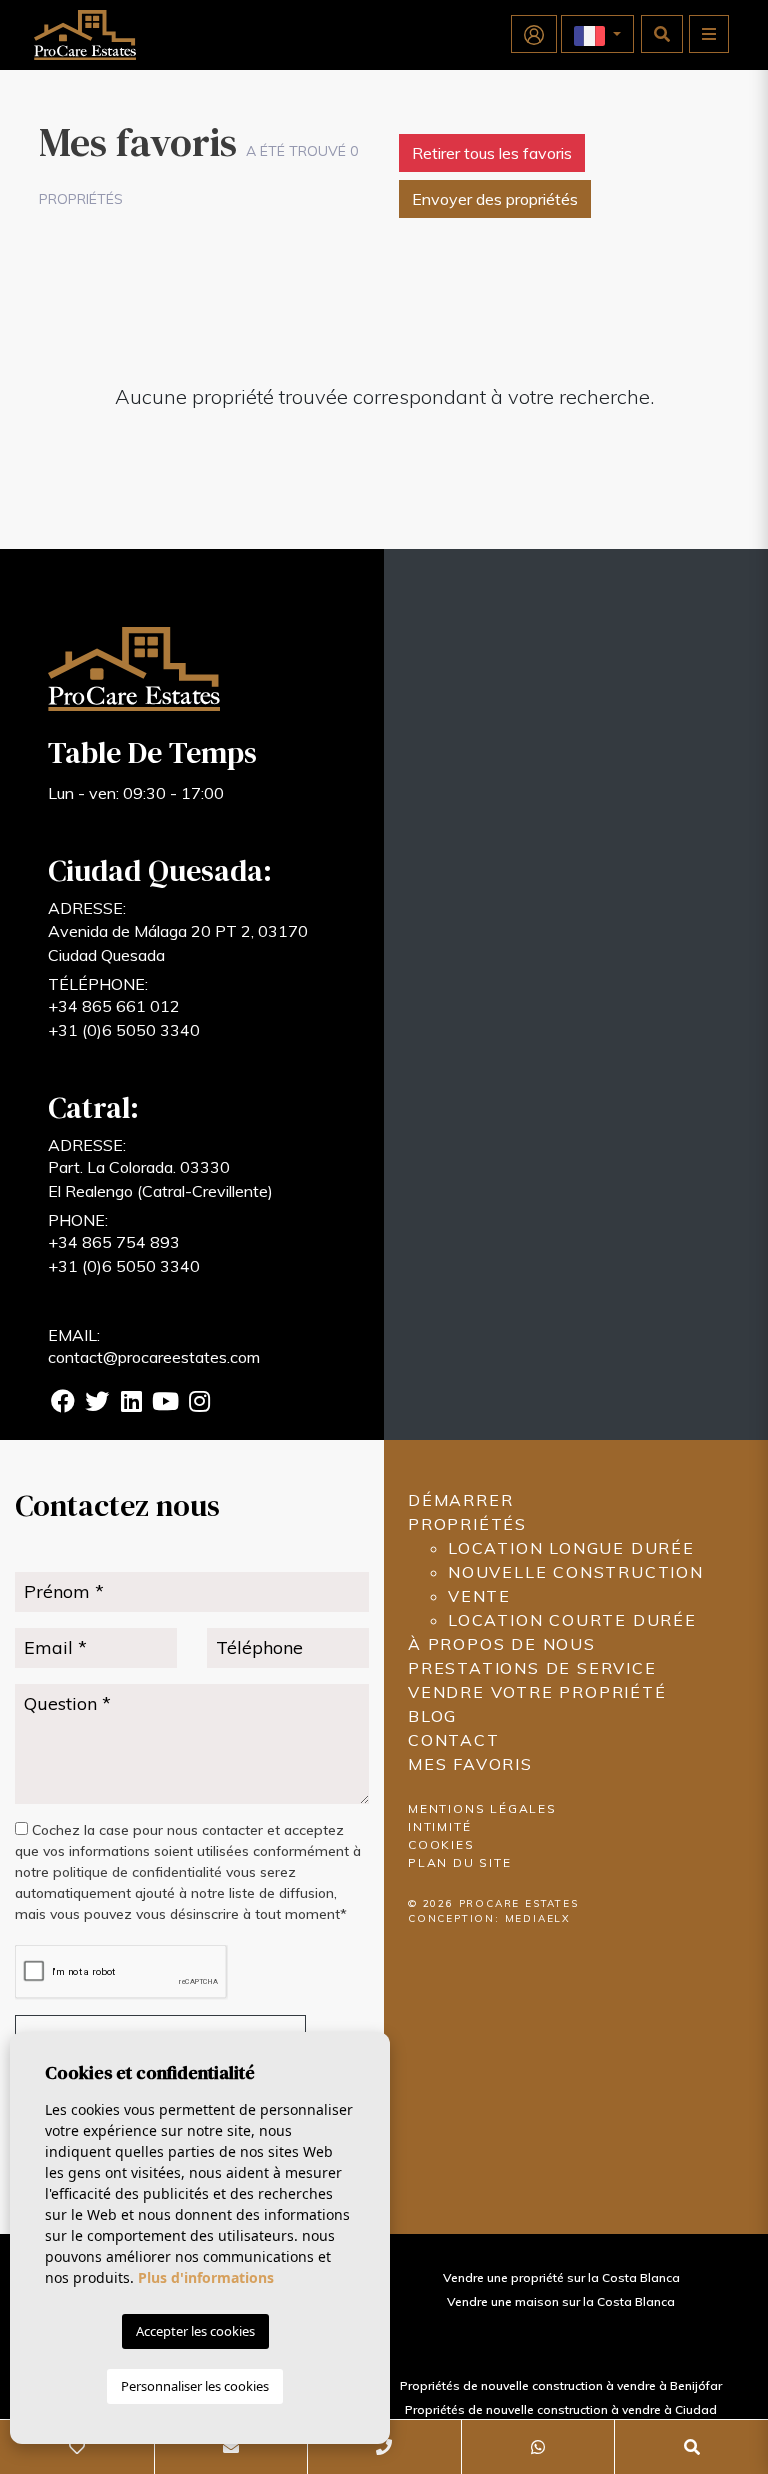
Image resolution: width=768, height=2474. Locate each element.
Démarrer (460, 1500)
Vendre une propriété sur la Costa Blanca (561, 2277)
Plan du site (460, 1862)
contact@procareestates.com (154, 1357)
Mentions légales (482, 1808)
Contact (454, 1740)
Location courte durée (572, 1620)
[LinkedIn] (131, 1404)
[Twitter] (97, 1404)
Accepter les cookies (195, 2331)
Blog (432, 1716)
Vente (479, 1596)
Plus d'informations (206, 2277)
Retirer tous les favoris (492, 153)
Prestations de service (532, 1668)
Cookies (441, 1844)
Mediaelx (538, 1918)
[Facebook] (63, 1404)
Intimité (439, 1826)
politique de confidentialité (139, 1872)
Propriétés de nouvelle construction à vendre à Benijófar (561, 2385)
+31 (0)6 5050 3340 (124, 1030)
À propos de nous (502, 1644)
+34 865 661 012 (114, 1006)
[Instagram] (199, 1404)
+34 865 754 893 (114, 1242)
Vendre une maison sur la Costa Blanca (561, 2301)
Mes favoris (470, 1764)
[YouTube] (165, 1404)
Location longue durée (571, 1548)
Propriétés (467, 1524)
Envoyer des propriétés (495, 199)
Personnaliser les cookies (195, 2386)
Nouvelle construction (576, 1572)
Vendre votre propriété (537, 1692)
